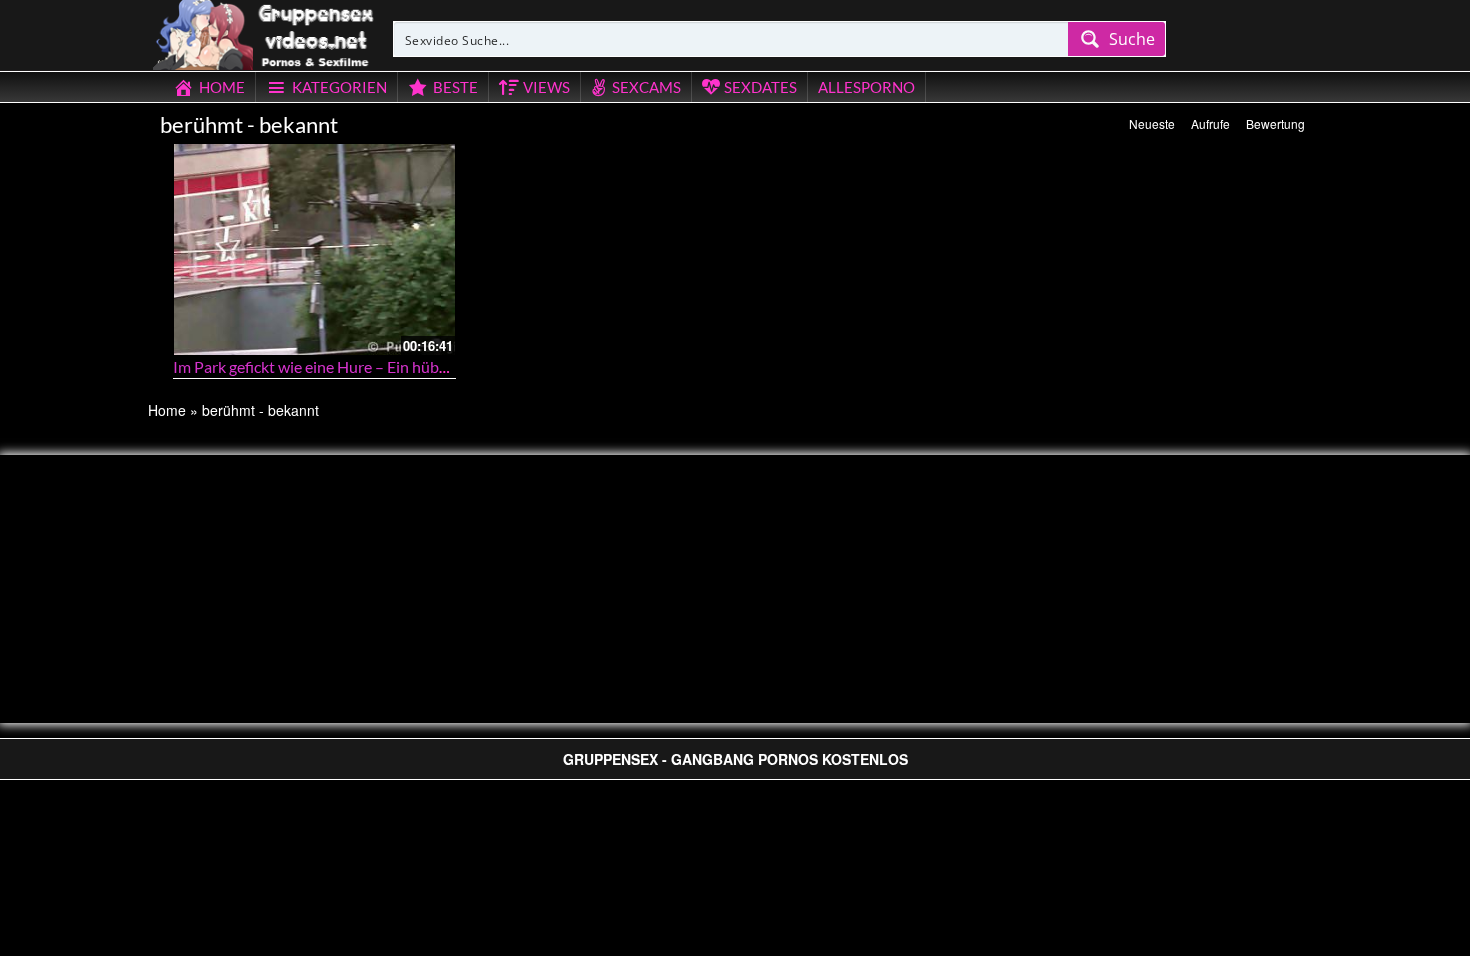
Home (167, 410)
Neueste (1152, 123)
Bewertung (1275, 123)
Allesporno (866, 87)
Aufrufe (1210, 123)
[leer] (265, 32)
